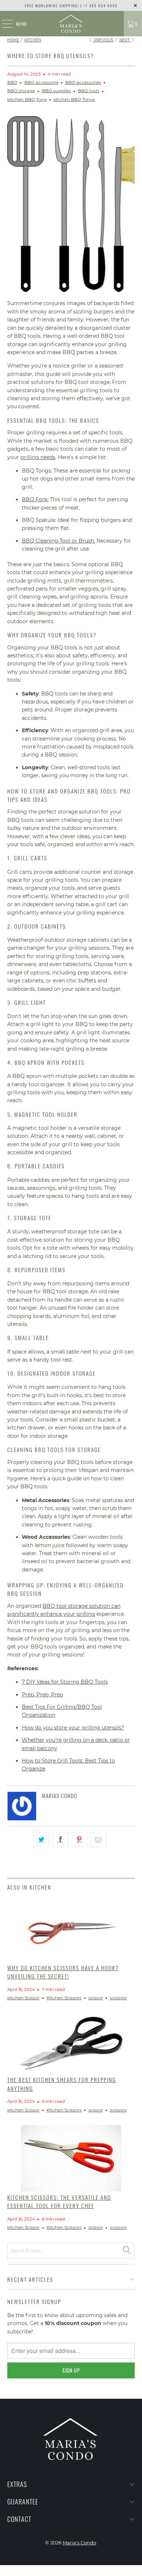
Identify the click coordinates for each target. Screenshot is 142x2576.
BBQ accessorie (41, 82)
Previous (103, 40)
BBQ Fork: (35, 499)
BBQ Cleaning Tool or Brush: (58, 541)
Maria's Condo (79, 2543)
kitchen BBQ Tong (27, 100)
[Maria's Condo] (71, 24)
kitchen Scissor (23, 1998)
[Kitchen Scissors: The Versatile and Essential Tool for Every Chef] (71, 2158)
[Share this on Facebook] (60, 1839)
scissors (118, 1998)
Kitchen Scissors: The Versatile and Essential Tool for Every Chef (59, 2201)
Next (125, 40)
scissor (96, 1998)
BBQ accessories (83, 82)
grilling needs (38, 457)
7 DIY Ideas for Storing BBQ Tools (65, 1682)
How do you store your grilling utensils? (73, 1728)
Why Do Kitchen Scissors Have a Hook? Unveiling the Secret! (63, 1972)
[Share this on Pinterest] (80, 1839)
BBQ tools (89, 91)
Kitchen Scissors (64, 1998)
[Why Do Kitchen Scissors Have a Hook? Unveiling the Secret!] (71, 1929)
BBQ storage (21, 91)
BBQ (12, 82)
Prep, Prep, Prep (42, 1695)
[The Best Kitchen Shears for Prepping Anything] (71, 2043)
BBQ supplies (56, 91)
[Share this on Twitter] (41, 1839)
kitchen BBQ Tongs (74, 100)
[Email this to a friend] (98, 1839)
